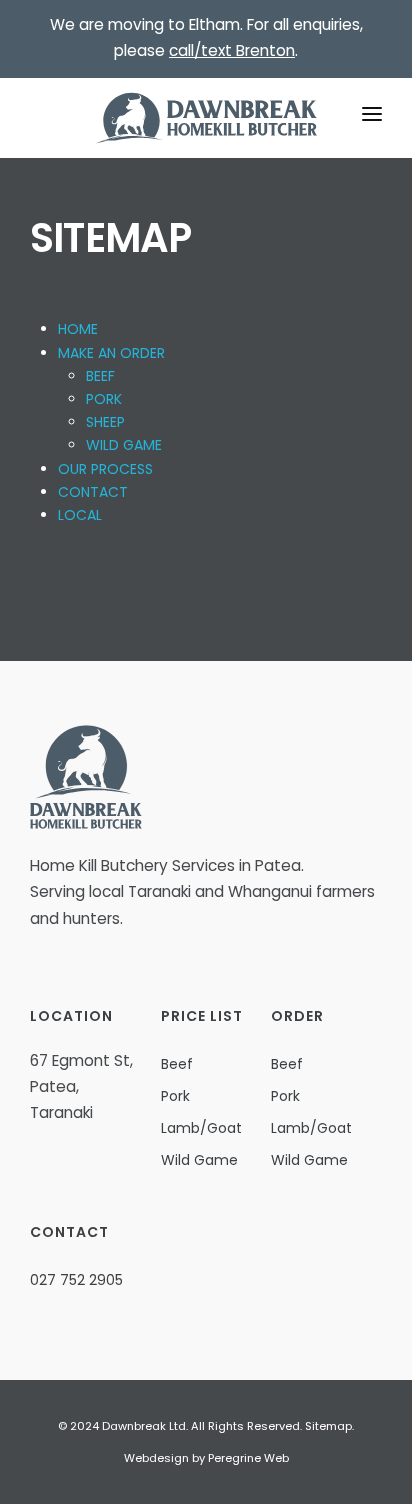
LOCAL (80, 515)
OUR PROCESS (105, 469)
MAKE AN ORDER (111, 353)
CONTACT (93, 492)
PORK (104, 399)
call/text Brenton (232, 50)
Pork (175, 1096)
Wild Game (199, 1160)
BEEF (100, 376)
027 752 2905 (76, 1280)
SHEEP (105, 422)
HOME (78, 329)
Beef (177, 1064)
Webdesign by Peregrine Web (206, 1458)
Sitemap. (329, 1426)
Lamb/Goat (201, 1128)
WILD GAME (124, 445)
